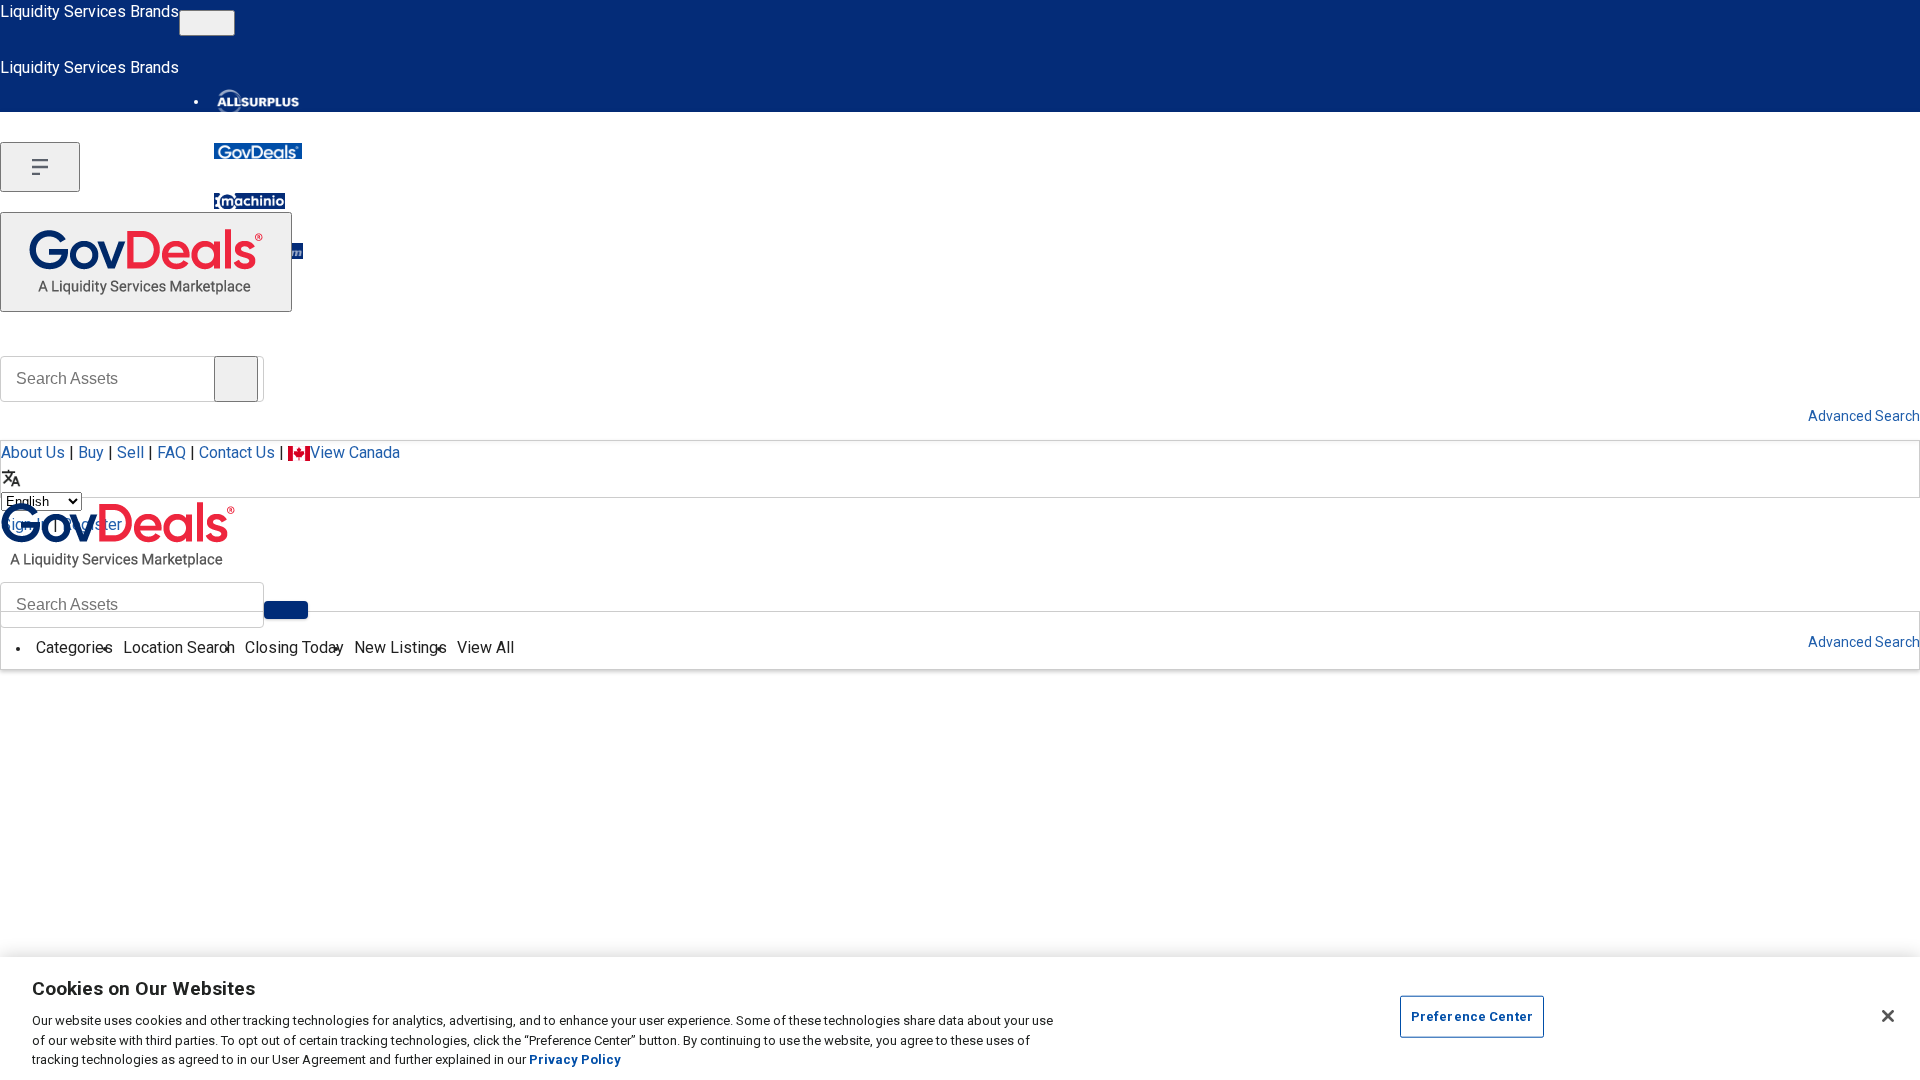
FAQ (171, 452)
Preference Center (1472, 1016)
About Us (33, 452)
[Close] (1888, 1016)
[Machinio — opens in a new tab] (249, 201)
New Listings (400, 647)
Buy (91, 452)
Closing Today (294, 647)
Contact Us (237, 452)
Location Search (179, 647)
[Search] (286, 610)
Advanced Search (1864, 642)
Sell (130, 452)
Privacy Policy (575, 1059)
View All (485, 647)
